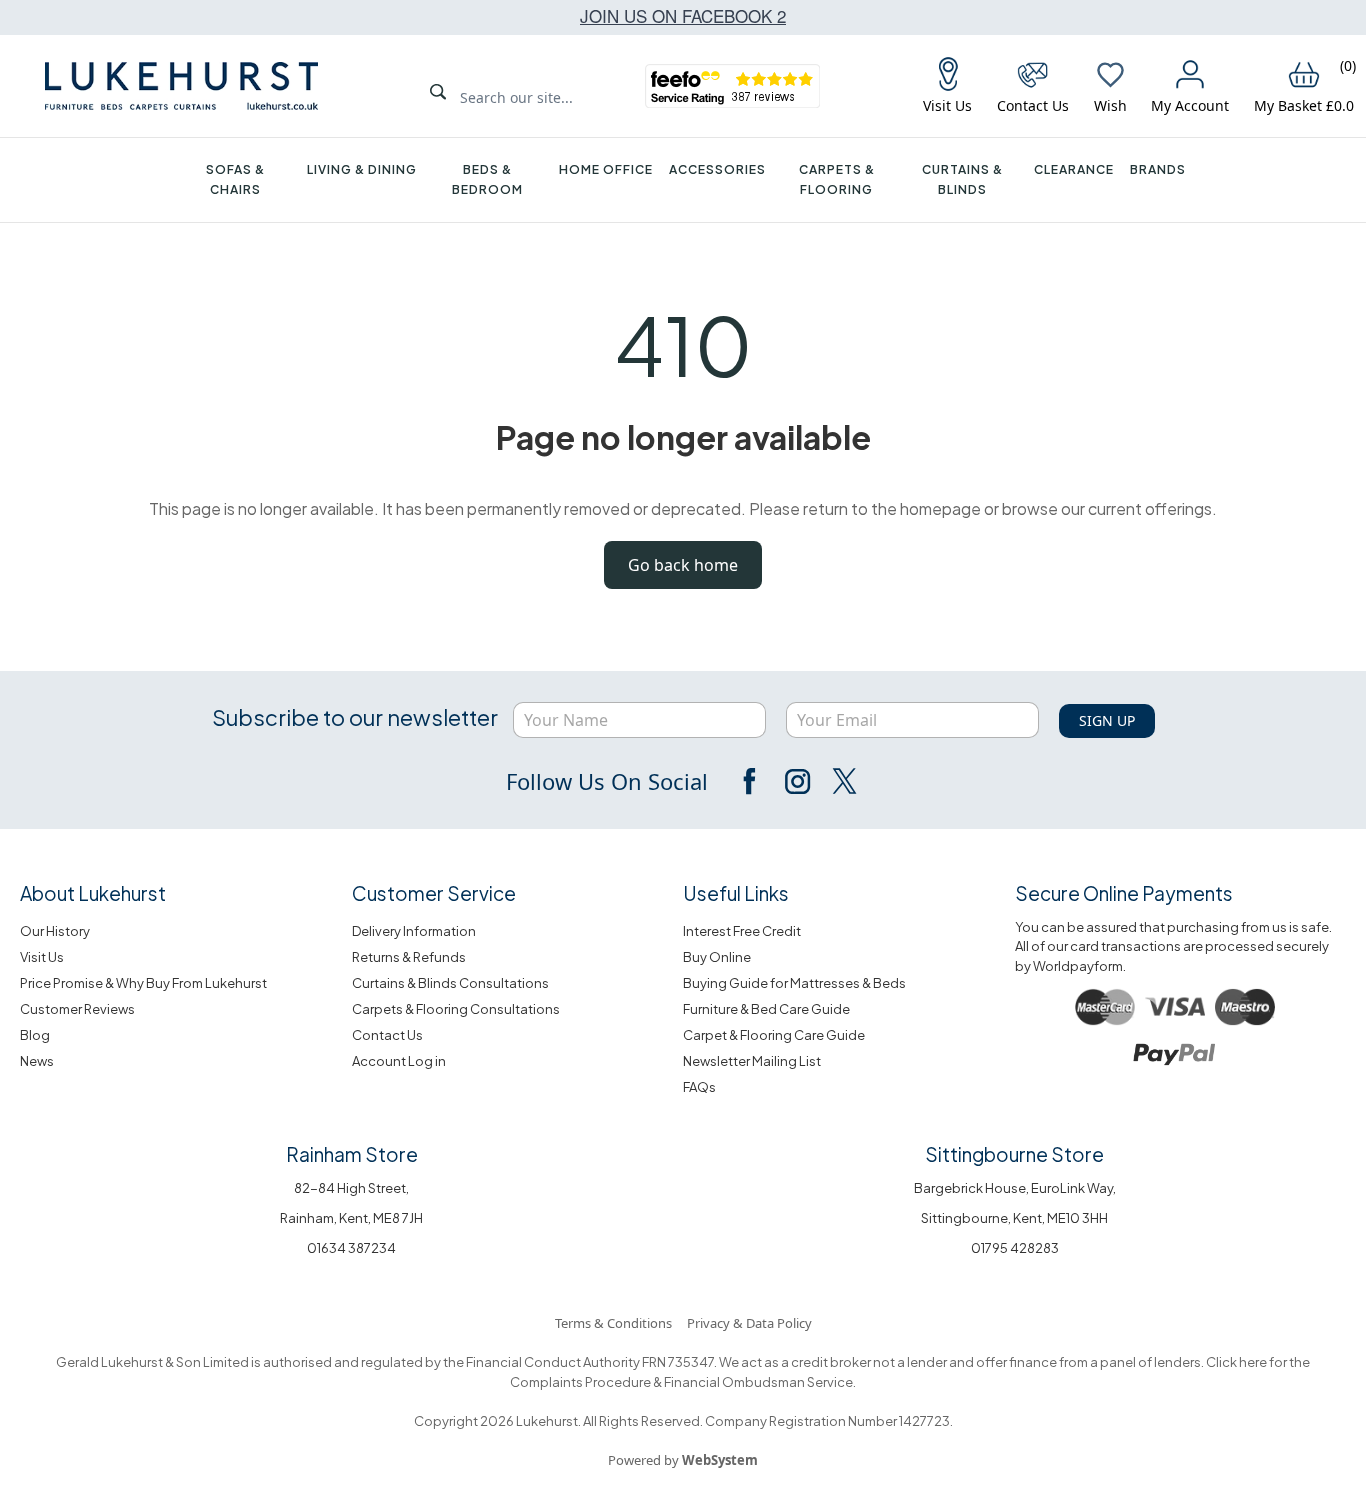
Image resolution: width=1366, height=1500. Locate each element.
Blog (35, 1035)
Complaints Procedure (580, 1382)
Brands (1158, 169)
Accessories (717, 169)
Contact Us (387, 1035)
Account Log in (399, 1061)
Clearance (1074, 169)
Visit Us (42, 957)
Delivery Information (414, 931)
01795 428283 (1015, 1248)
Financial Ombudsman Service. (759, 1382)
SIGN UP (1107, 720)
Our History (55, 931)
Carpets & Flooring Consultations (456, 1009)
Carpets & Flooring (837, 179)
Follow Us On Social (607, 781)
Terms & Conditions (613, 1323)
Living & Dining (362, 169)
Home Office (606, 169)
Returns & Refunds (409, 957)
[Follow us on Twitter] (843, 781)
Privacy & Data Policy (749, 1323)
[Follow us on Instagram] (797, 781)
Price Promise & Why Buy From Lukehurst (143, 983)
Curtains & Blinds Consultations (450, 983)
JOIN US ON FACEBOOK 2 (683, 15)
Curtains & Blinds (962, 179)
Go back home (683, 565)
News (37, 1061)
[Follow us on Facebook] (751, 781)
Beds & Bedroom (487, 179)
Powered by (683, 1460)
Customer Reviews (77, 1009)
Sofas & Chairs (235, 179)
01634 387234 (351, 1248)
